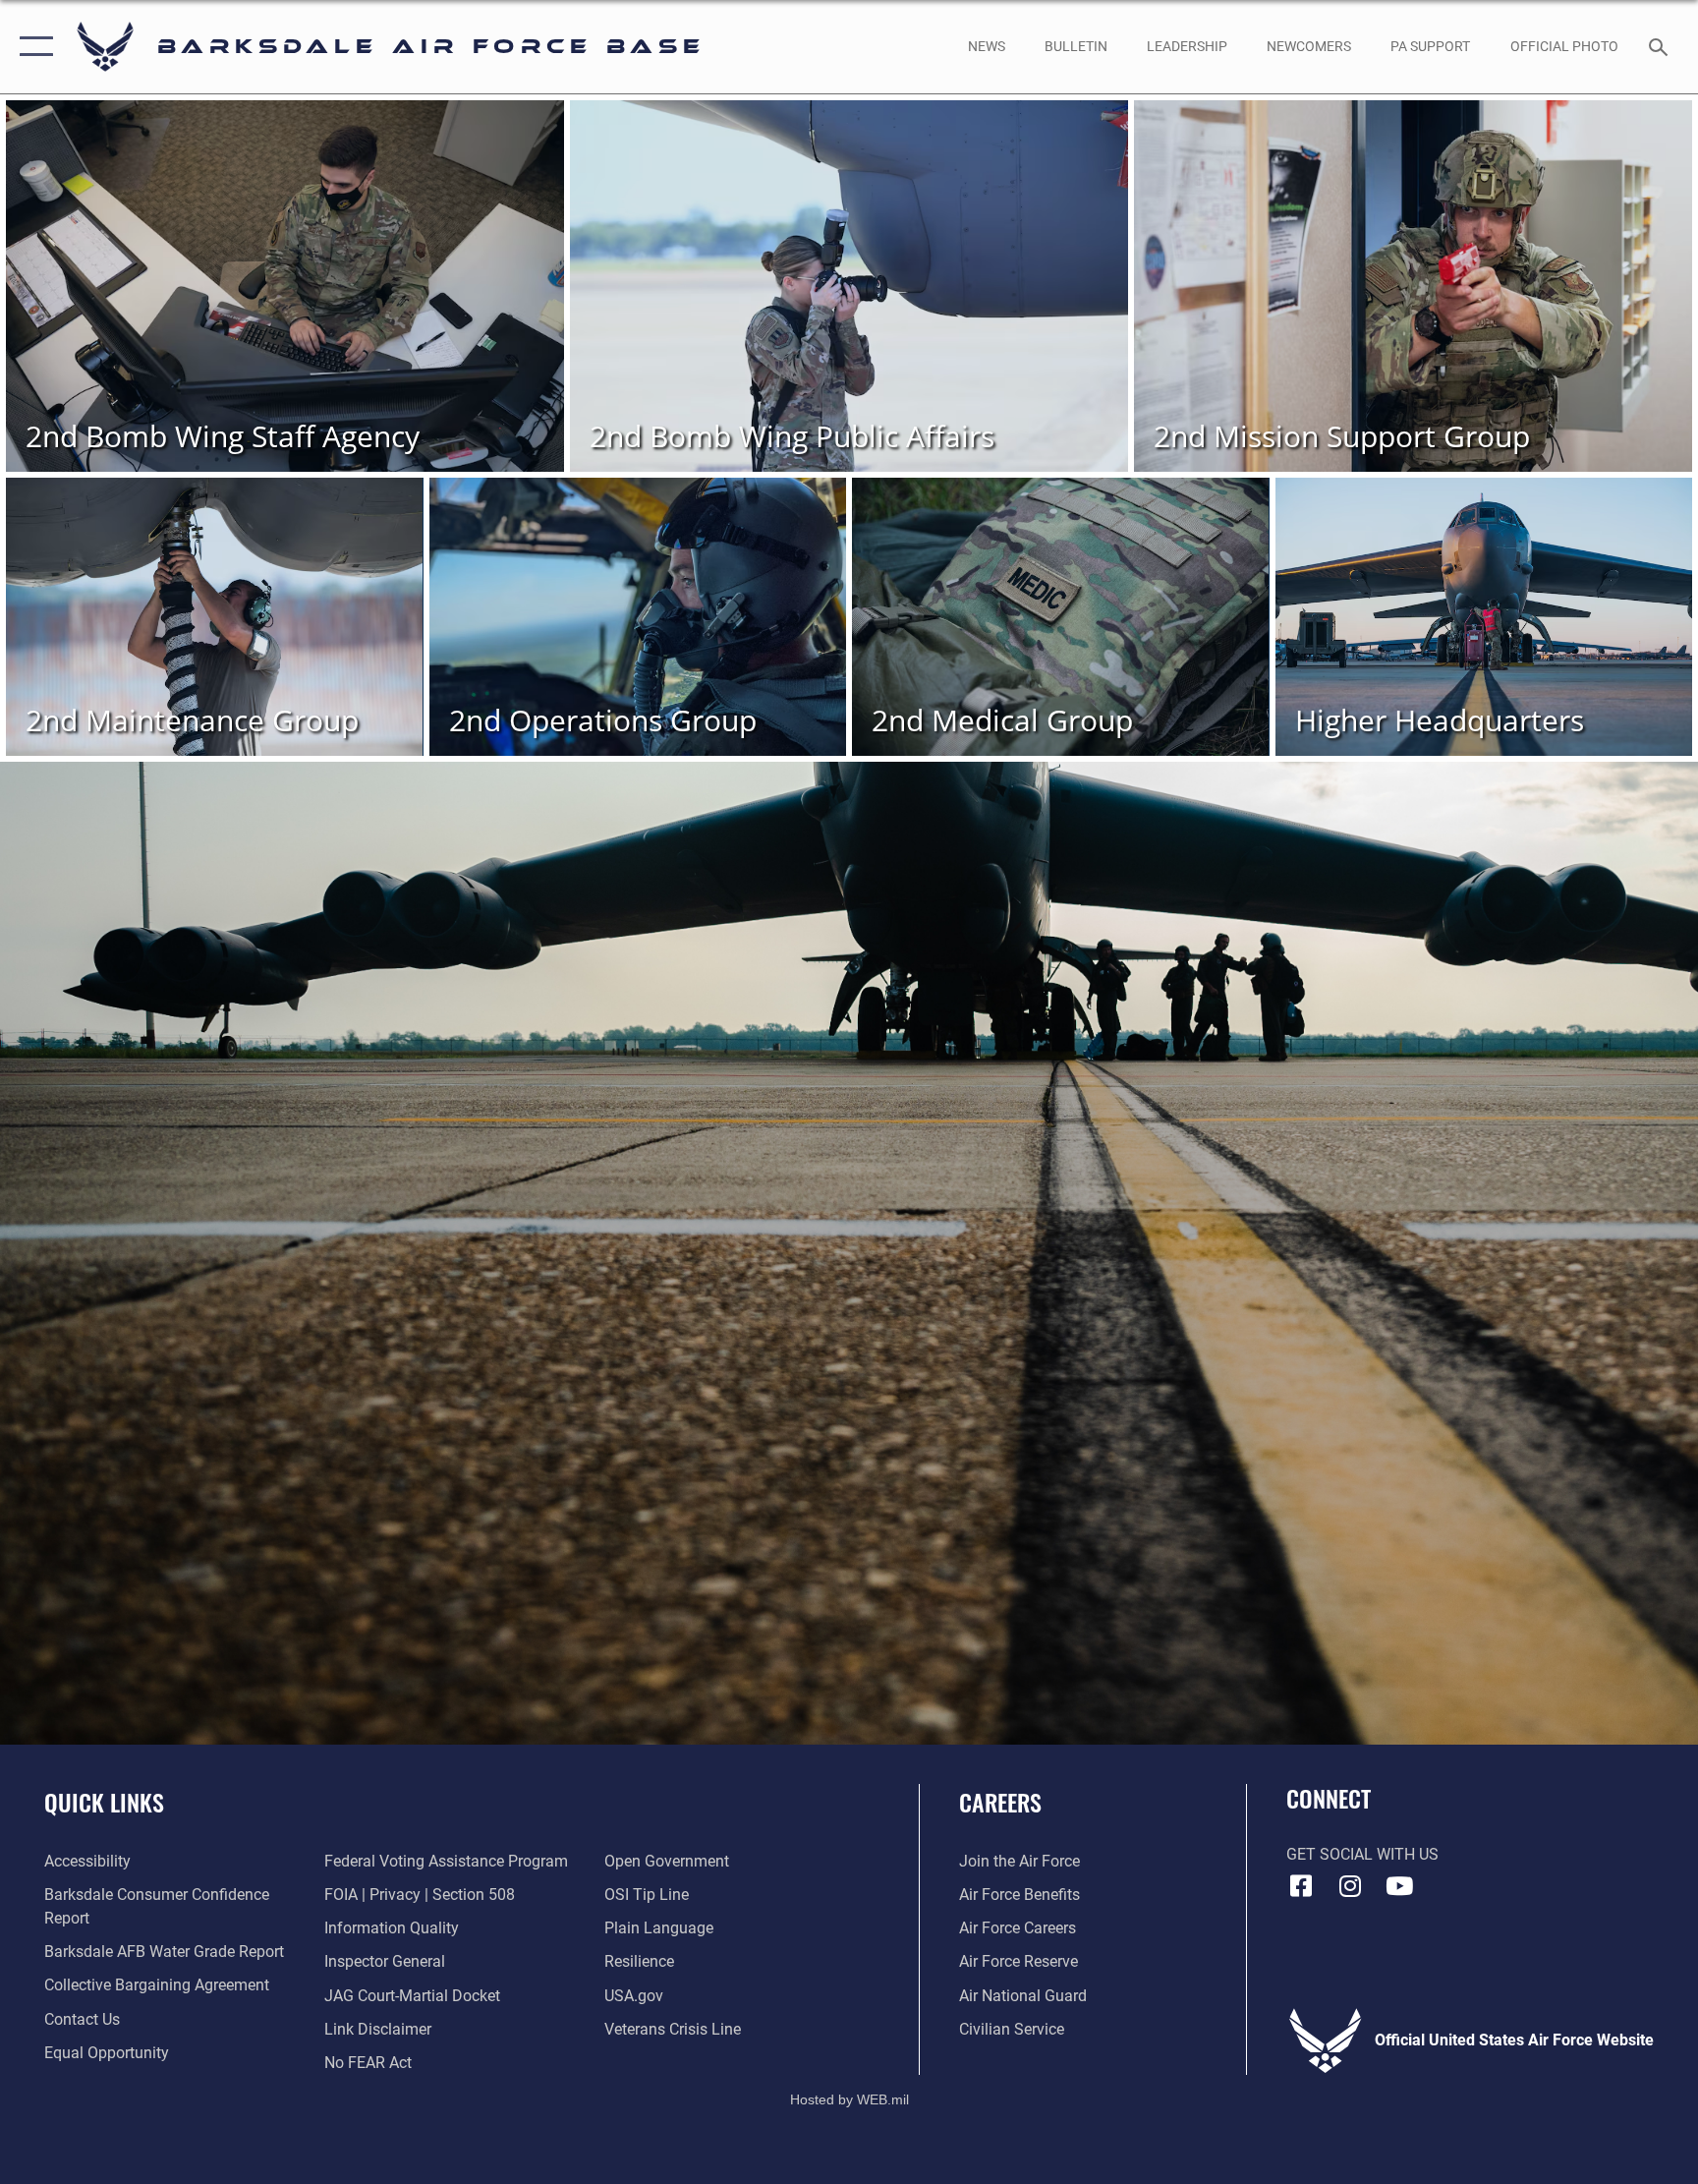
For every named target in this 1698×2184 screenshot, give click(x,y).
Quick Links (104, 1802)
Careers (1000, 1802)
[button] (32, 47)
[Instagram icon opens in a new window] (1350, 1886)
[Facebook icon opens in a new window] (1301, 1886)
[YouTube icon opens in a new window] (1399, 1886)
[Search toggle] (1661, 46)
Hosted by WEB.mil (849, 2099)
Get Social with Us (1362, 1854)
